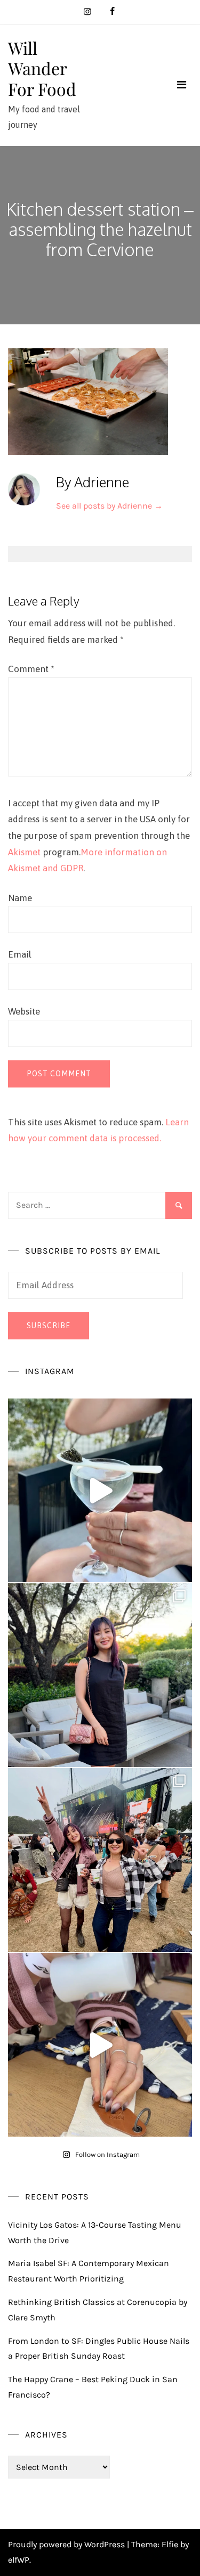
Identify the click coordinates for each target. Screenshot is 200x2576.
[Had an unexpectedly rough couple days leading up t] (100, 1860)
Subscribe (49, 1326)
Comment (31, 669)
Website (24, 1011)
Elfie (170, 2544)
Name (20, 898)
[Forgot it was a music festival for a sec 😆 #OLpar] (100, 2045)
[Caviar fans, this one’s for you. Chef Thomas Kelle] (100, 1490)
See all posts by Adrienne (109, 506)
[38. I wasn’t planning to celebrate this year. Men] (100, 1675)
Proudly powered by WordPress (67, 2544)
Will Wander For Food (42, 68)
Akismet (24, 852)
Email (20, 954)
